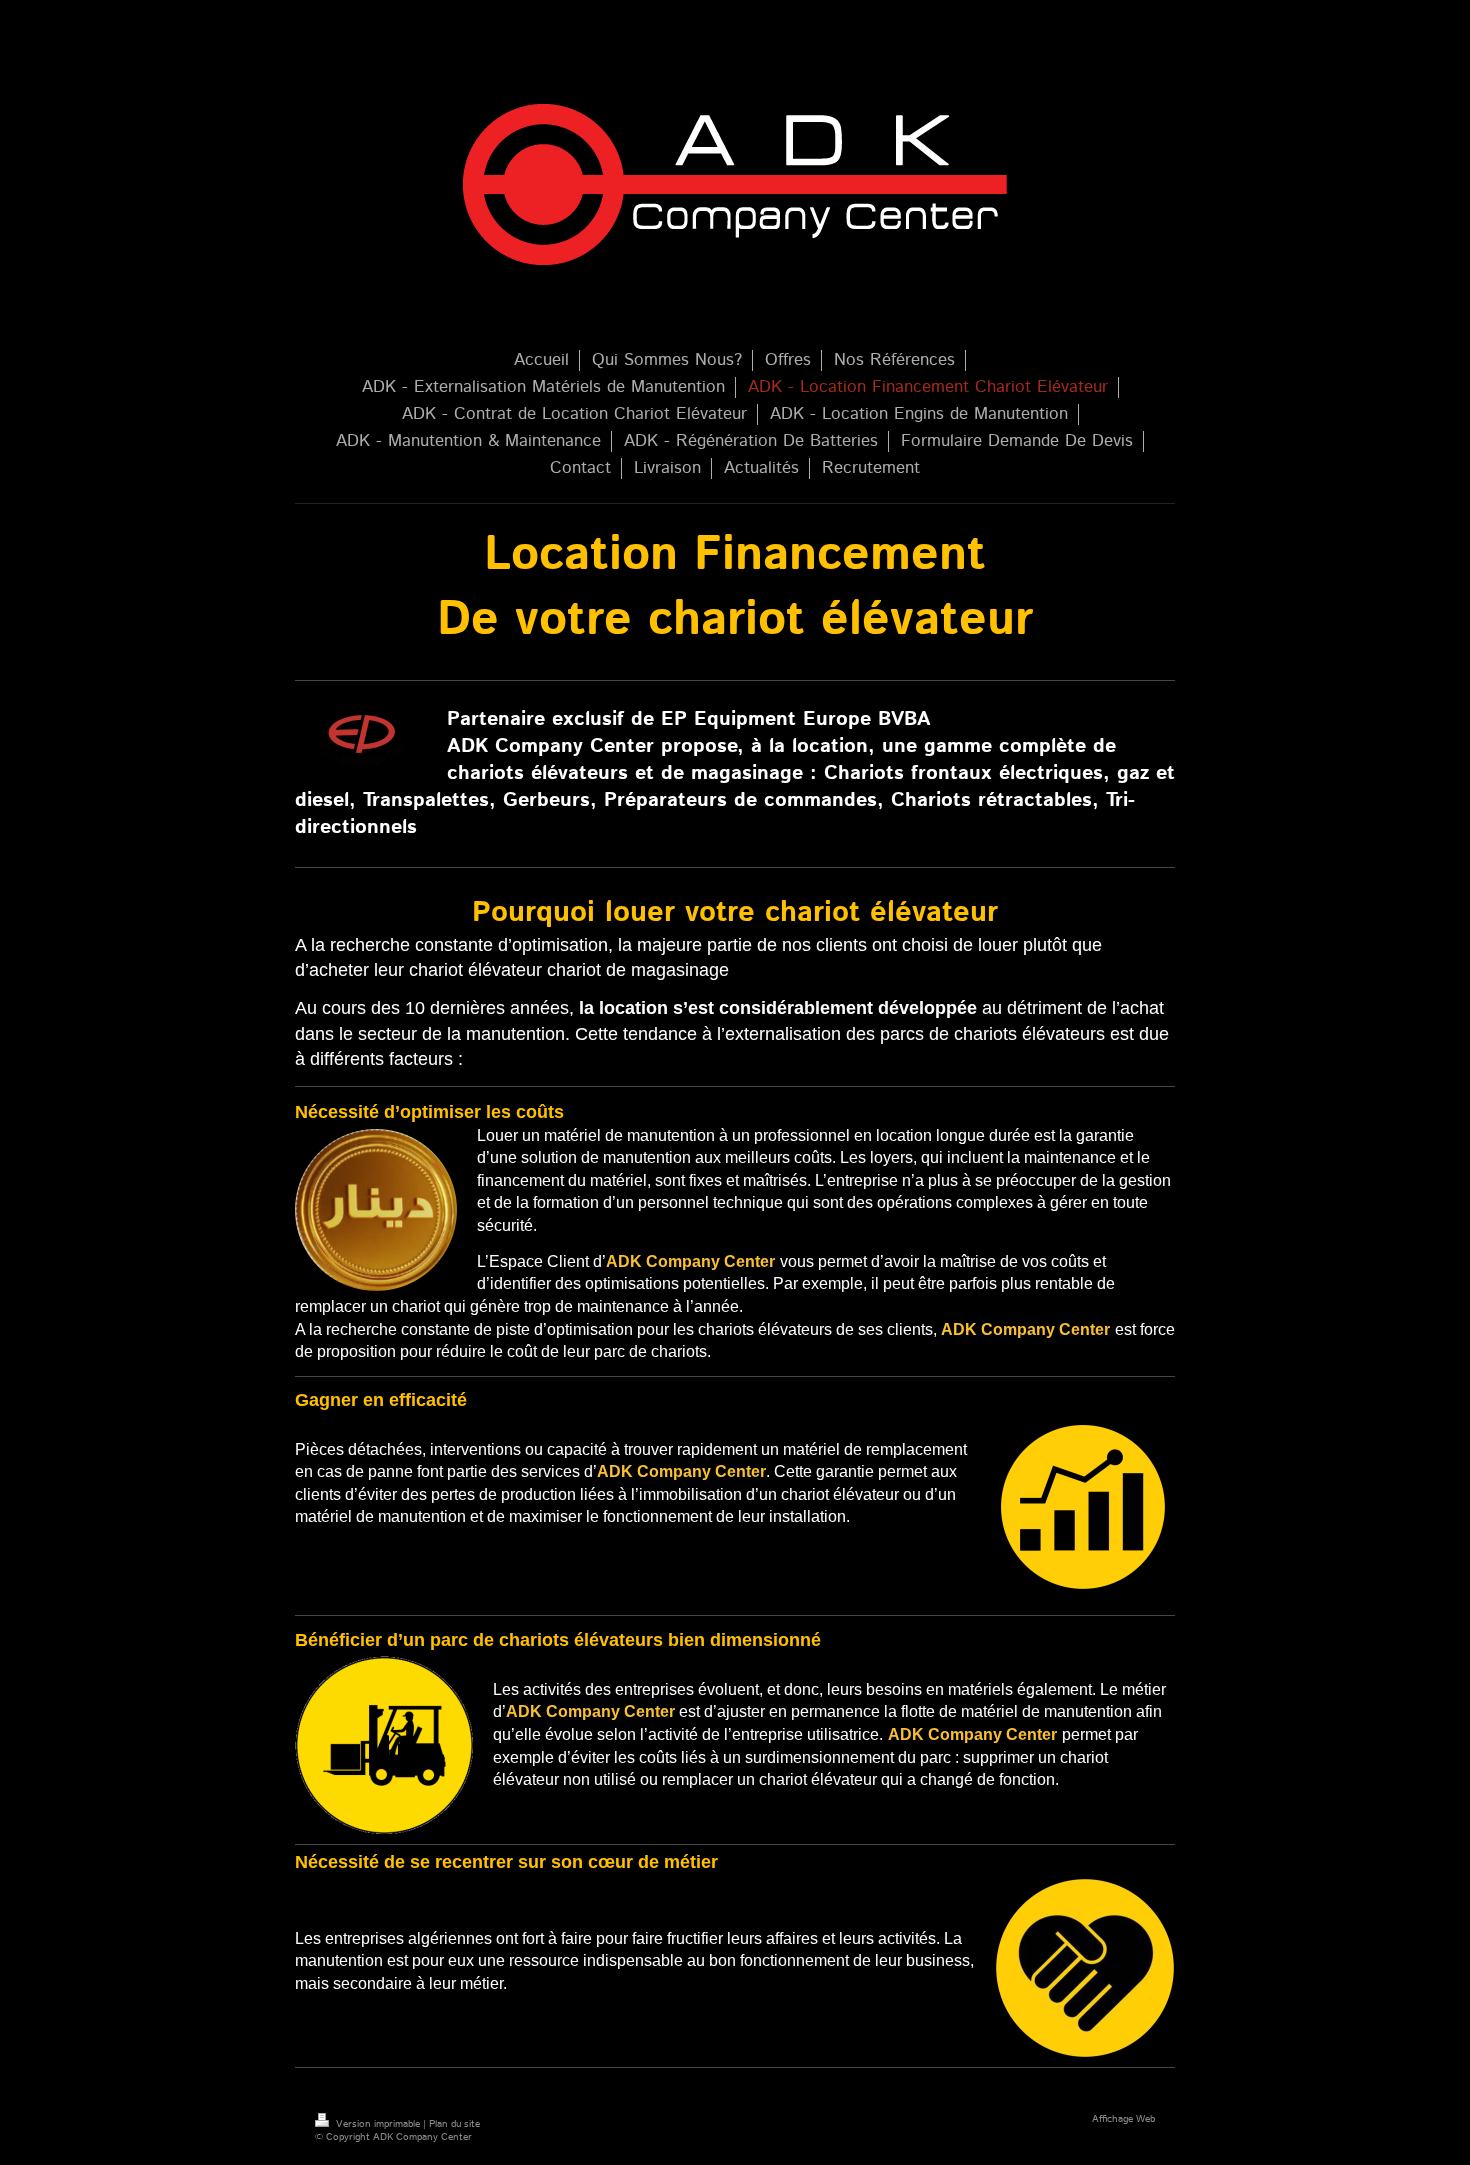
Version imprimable (378, 2124)
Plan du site (454, 2124)
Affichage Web (1123, 2119)
